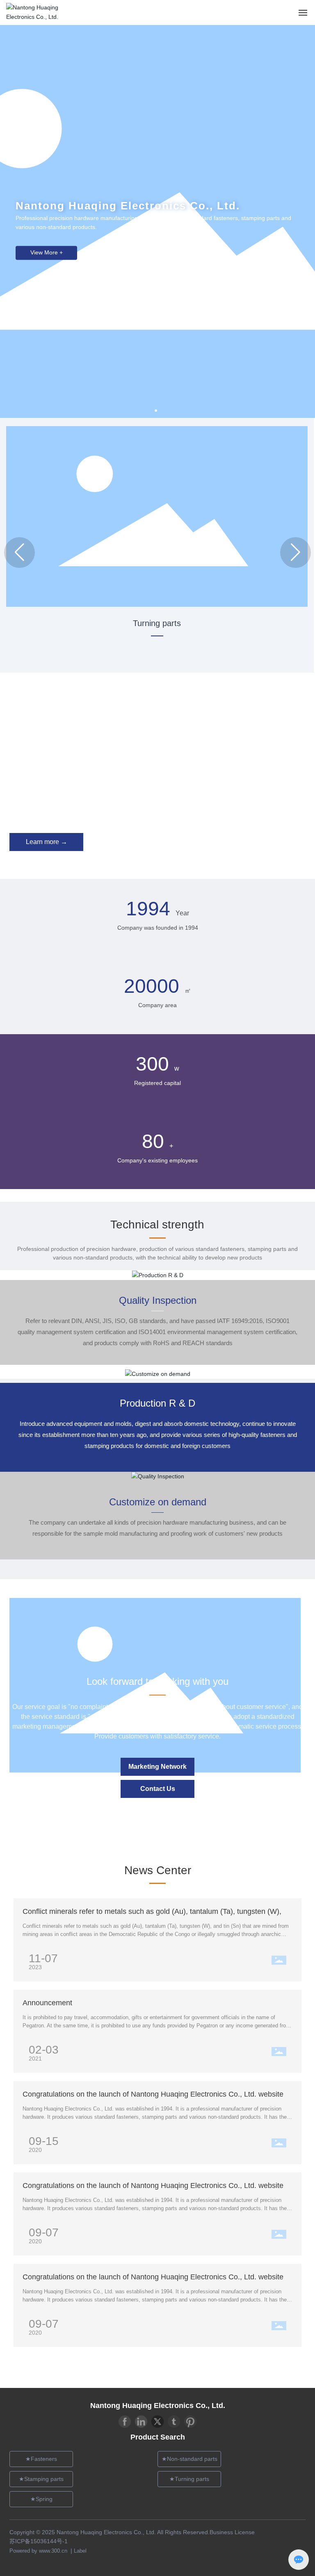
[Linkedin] (141, 2422)
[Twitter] (157, 2422)
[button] (156, 411)
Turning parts (157, 623)
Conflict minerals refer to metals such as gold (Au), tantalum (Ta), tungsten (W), (152, 1911)
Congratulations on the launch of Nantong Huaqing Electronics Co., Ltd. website (153, 2094)
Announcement (47, 2003)
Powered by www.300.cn (39, 2551)
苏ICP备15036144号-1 (39, 2541)
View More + (47, 253)
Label (80, 2551)
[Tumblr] (174, 2422)
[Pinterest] (190, 2422)
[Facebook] (125, 2422)
